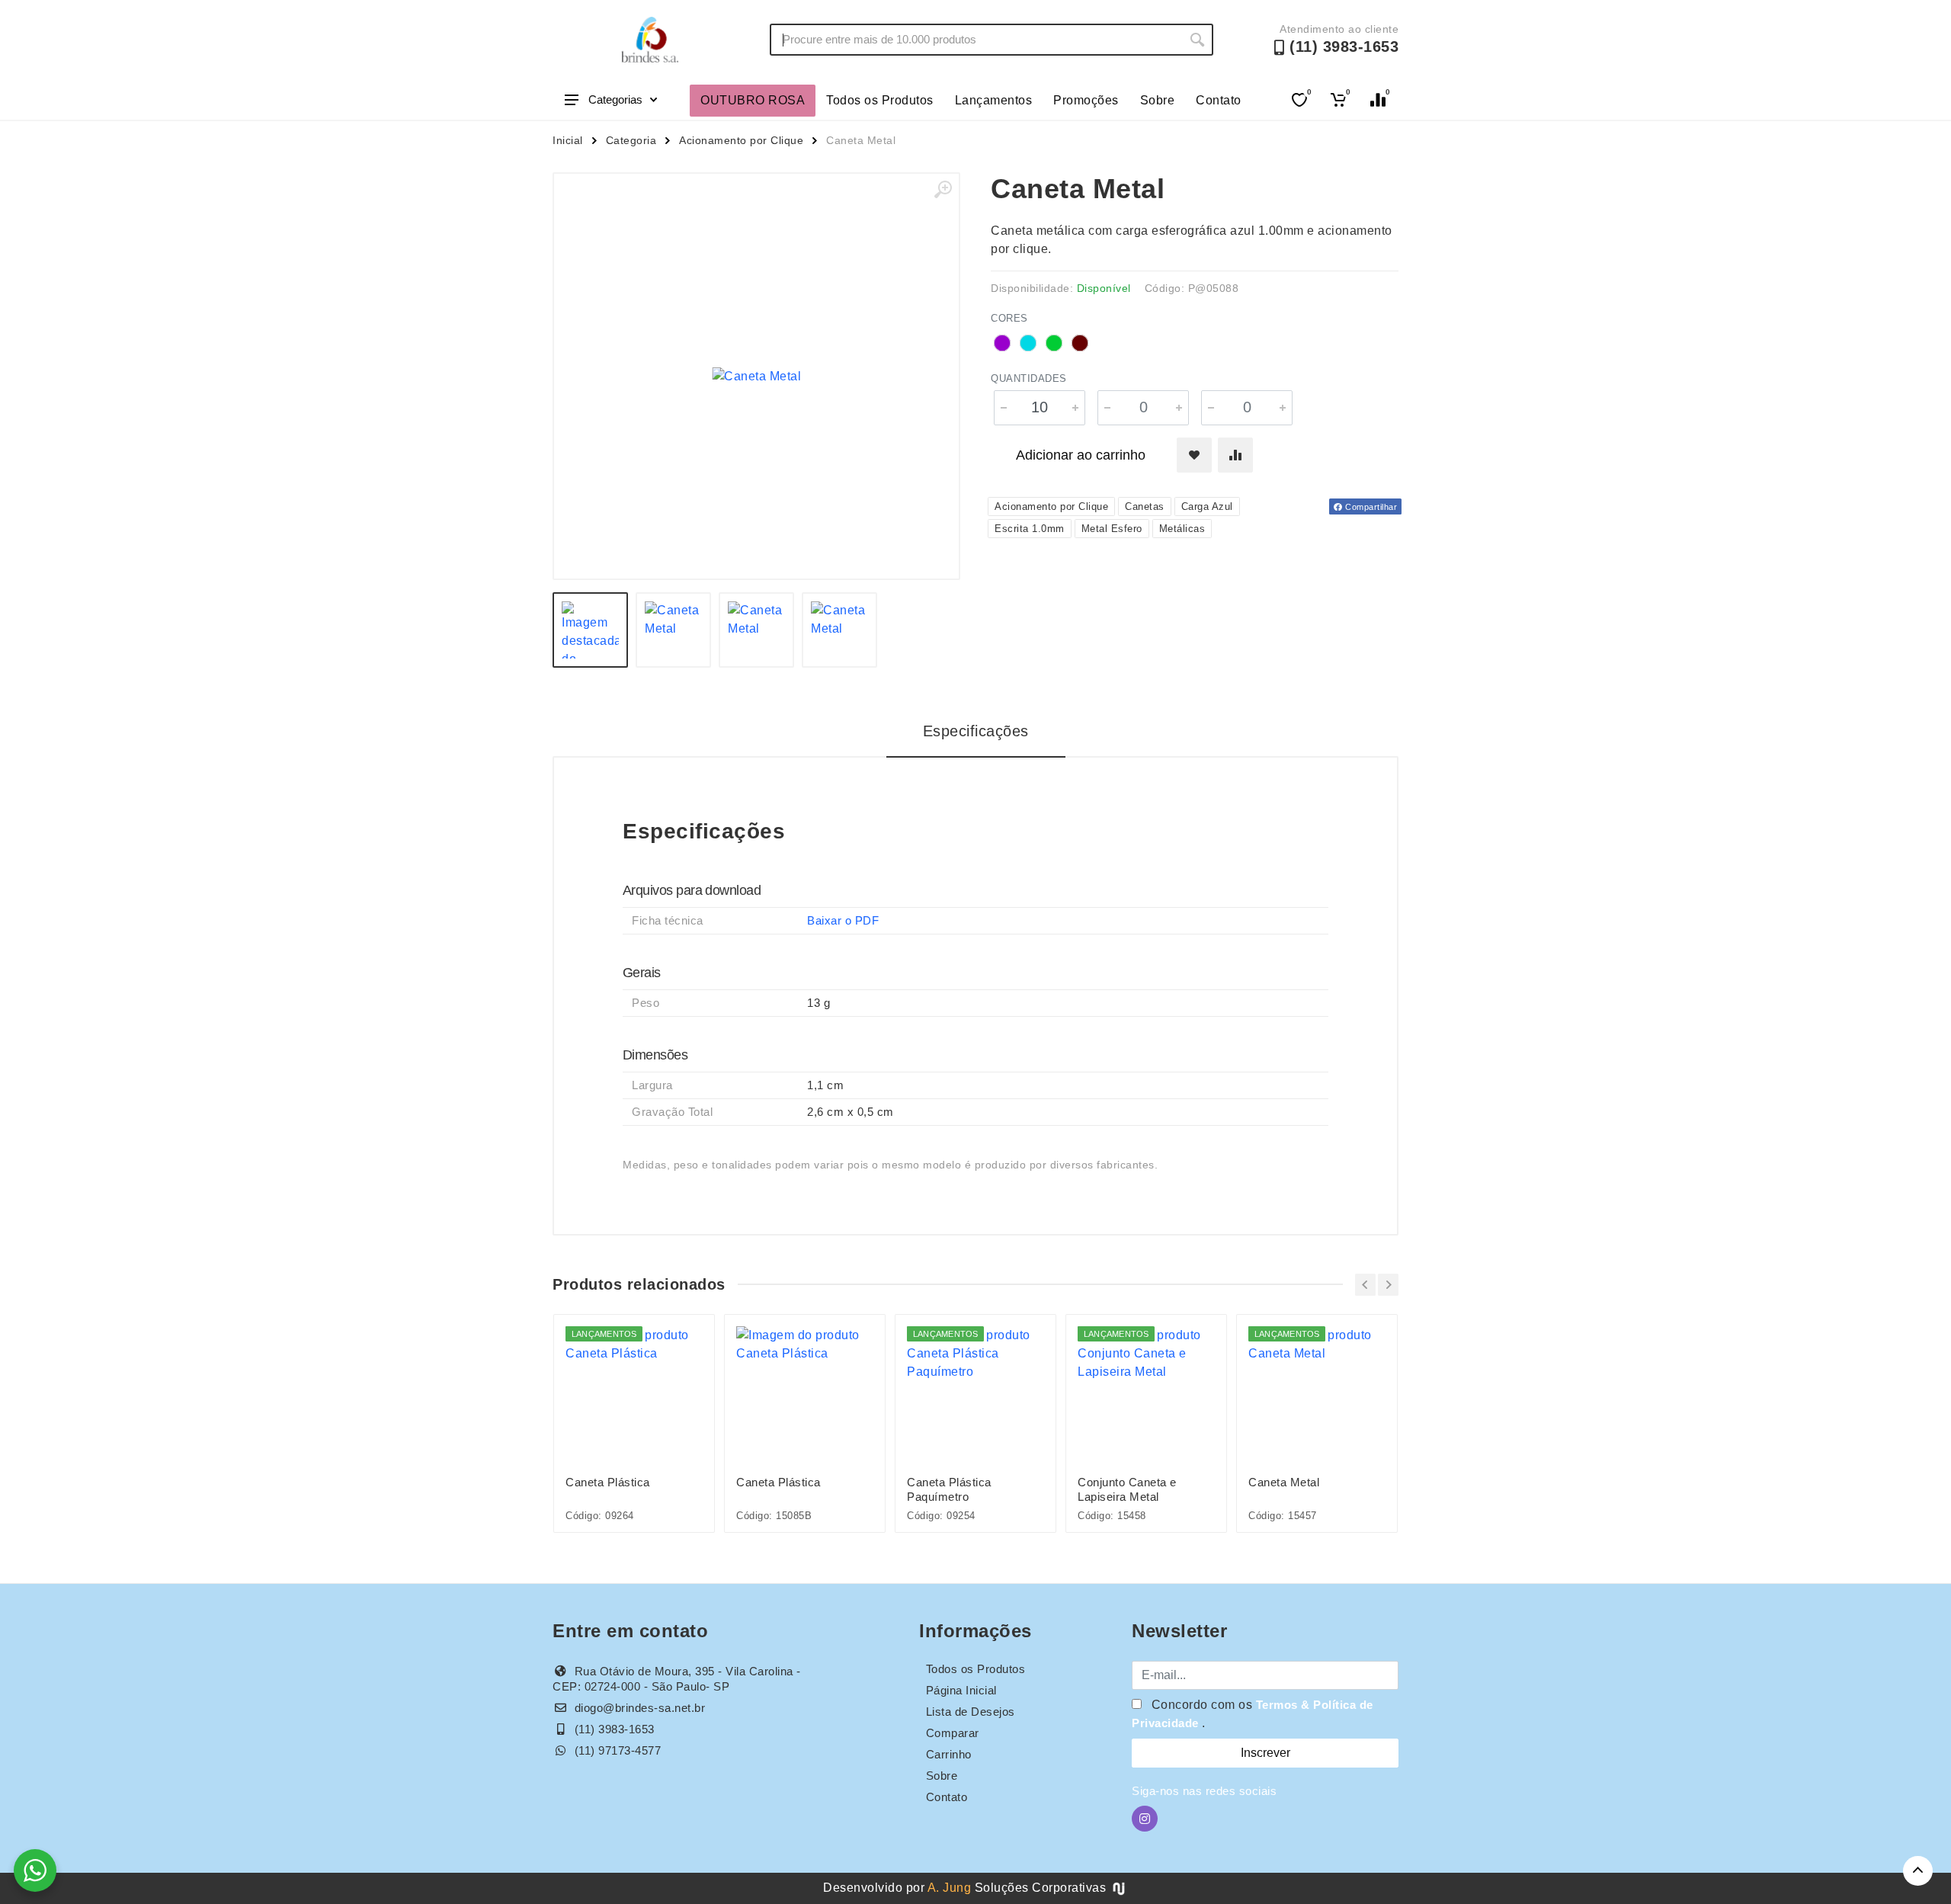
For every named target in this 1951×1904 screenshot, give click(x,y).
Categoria (631, 140)
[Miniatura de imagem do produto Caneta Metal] (590, 630)
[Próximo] (1388, 1285)
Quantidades (1029, 378)
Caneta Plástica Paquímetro (949, 1489)
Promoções (1086, 100)
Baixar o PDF (843, 920)
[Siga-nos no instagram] (1145, 1819)
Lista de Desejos (971, 1712)
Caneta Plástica (608, 1482)
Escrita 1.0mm (1030, 529)
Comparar (953, 1733)
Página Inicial (961, 1690)
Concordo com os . (1253, 1714)
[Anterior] (1365, 1285)
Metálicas (1182, 529)
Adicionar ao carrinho (1081, 455)
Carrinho (949, 1754)
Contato (1219, 100)
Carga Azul (1207, 506)
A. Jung (950, 1888)
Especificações (976, 731)
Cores (1009, 318)
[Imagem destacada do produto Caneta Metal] (756, 376)
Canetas (1145, 506)
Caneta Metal (1284, 1482)
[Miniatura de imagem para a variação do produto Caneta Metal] (756, 630)
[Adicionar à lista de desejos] (1194, 455)
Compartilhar (1370, 507)
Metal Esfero (1112, 529)
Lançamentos (994, 100)
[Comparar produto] (1235, 455)
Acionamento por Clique (741, 140)
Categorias (615, 99)
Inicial (568, 140)
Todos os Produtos (880, 100)
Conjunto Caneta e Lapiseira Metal (1127, 1489)
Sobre (1158, 100)
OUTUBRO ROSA (753, 100)
